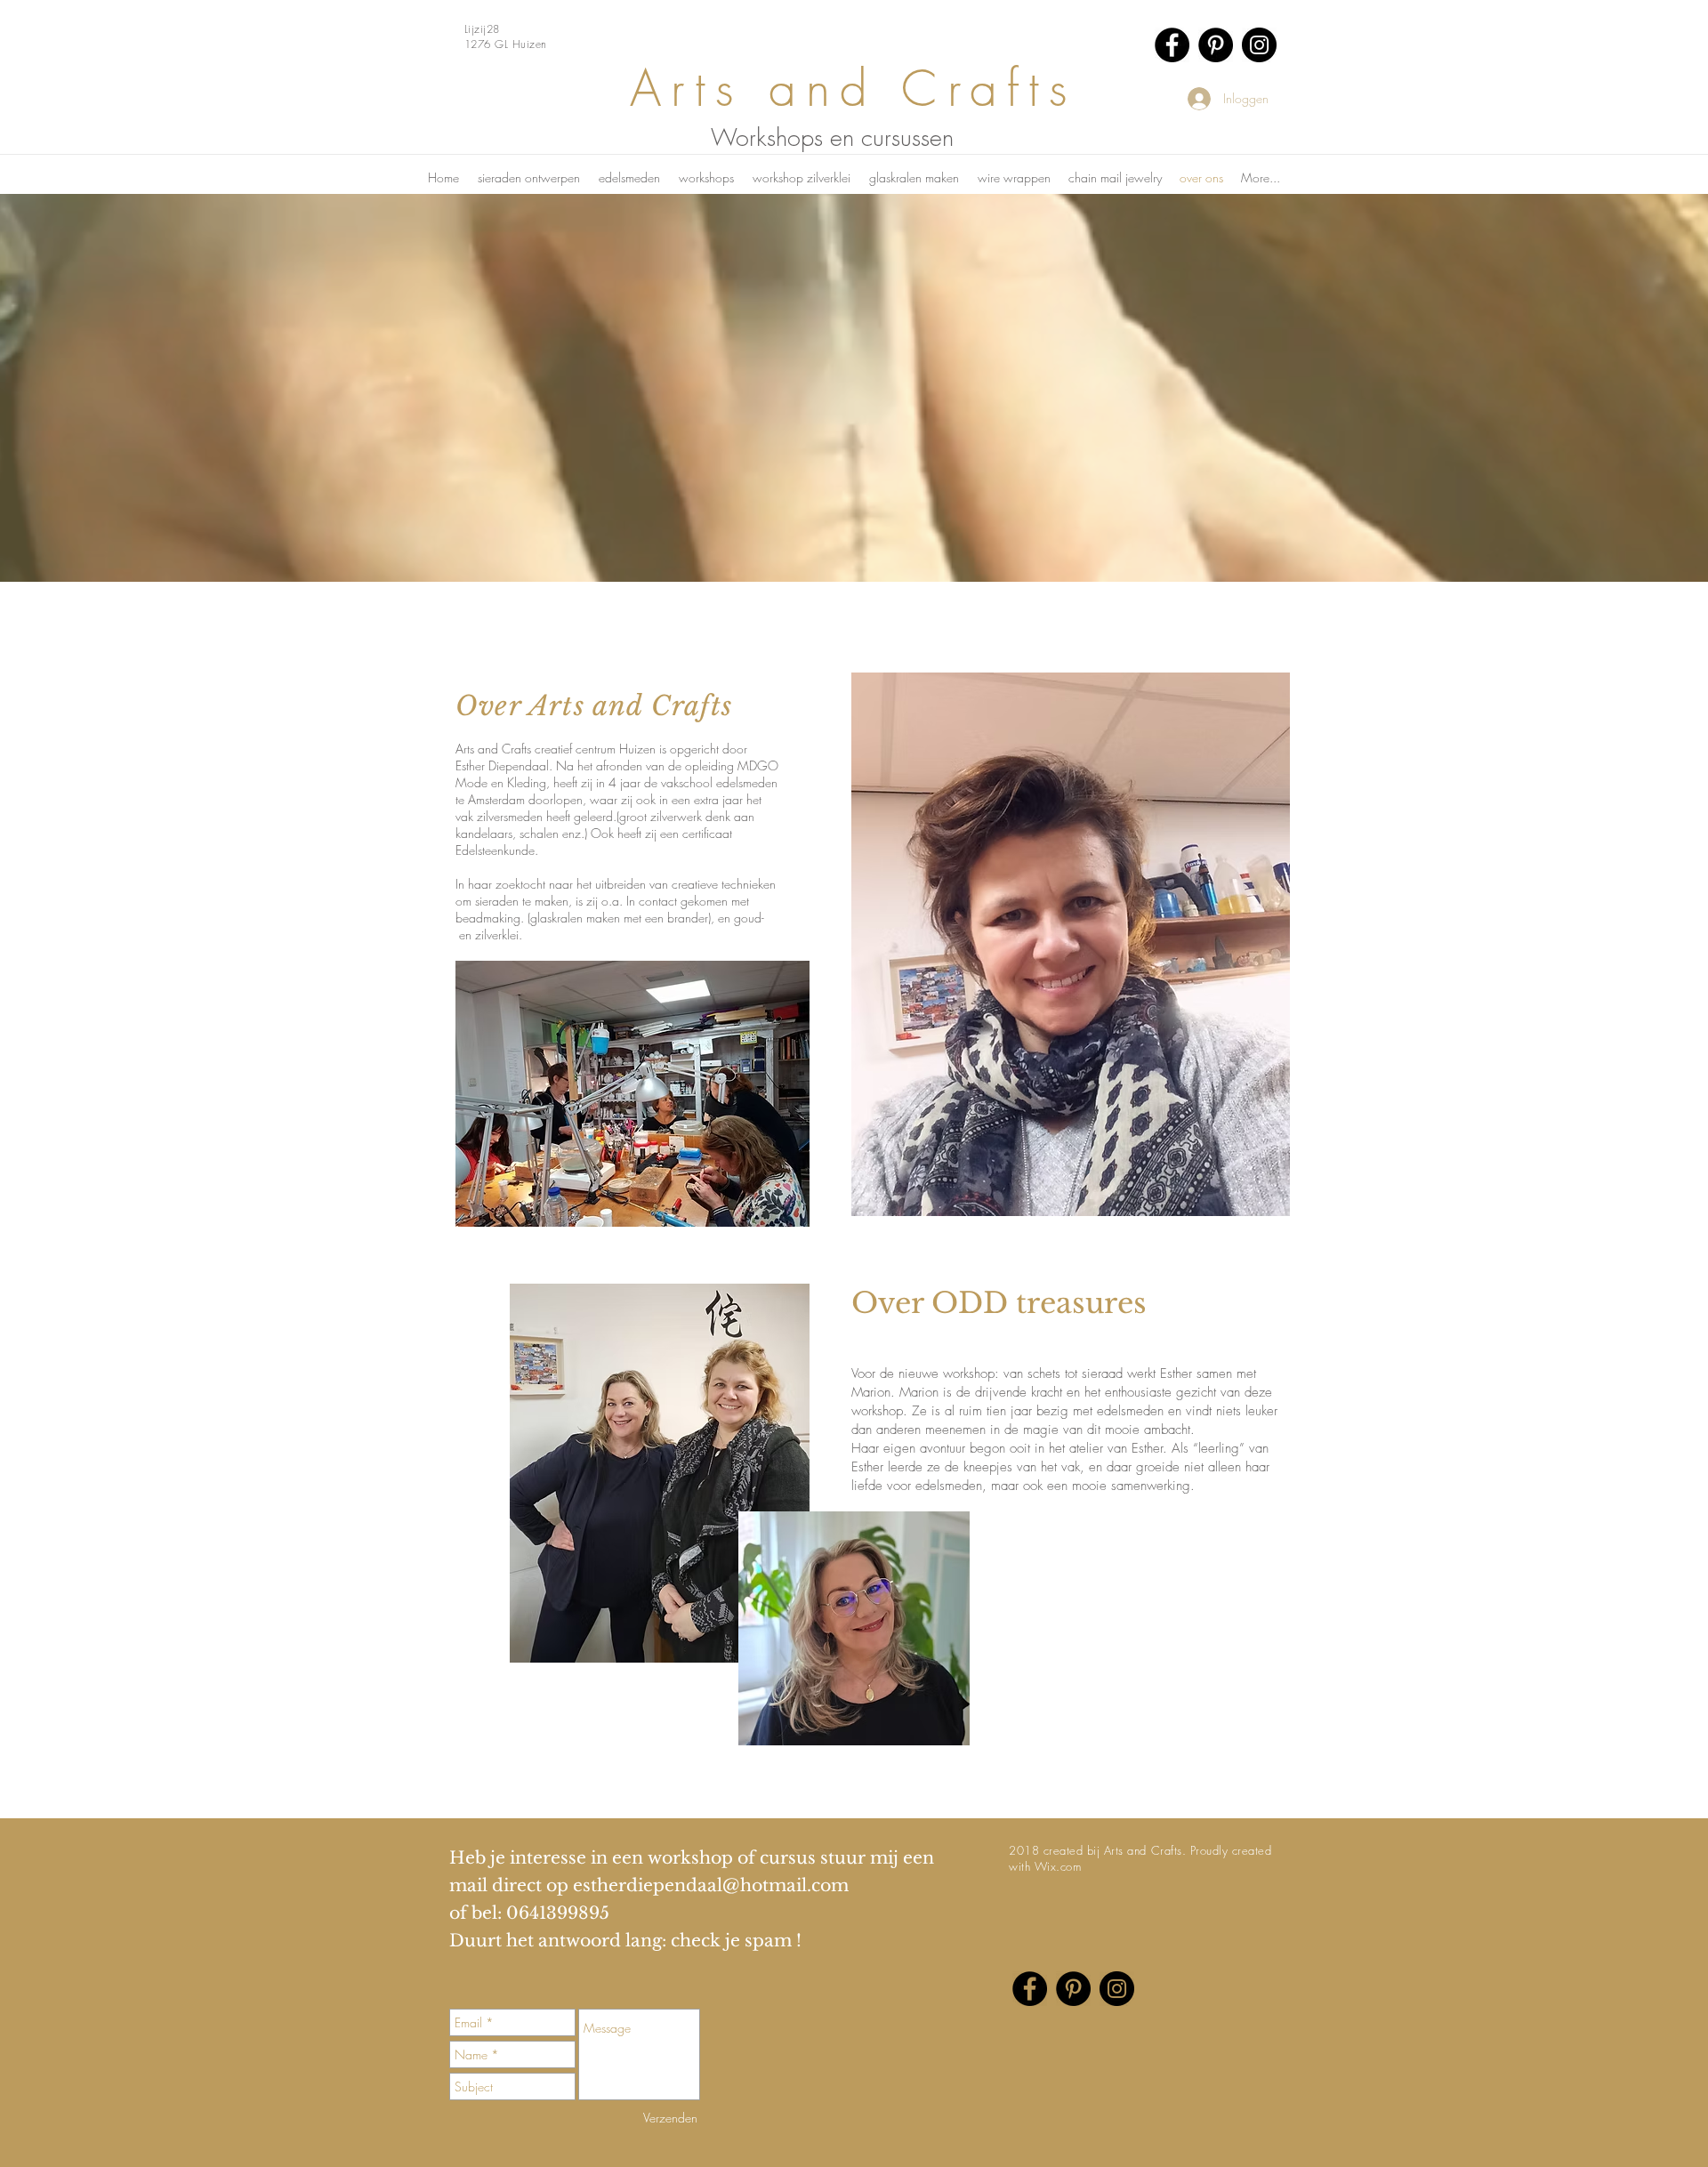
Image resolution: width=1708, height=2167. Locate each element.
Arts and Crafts (854, 89)
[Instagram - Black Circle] (1259, 45)
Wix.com (1058, 1866)
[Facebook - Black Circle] (1172, 45)
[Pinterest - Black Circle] (1216, 45)
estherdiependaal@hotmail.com (711, 1885)
